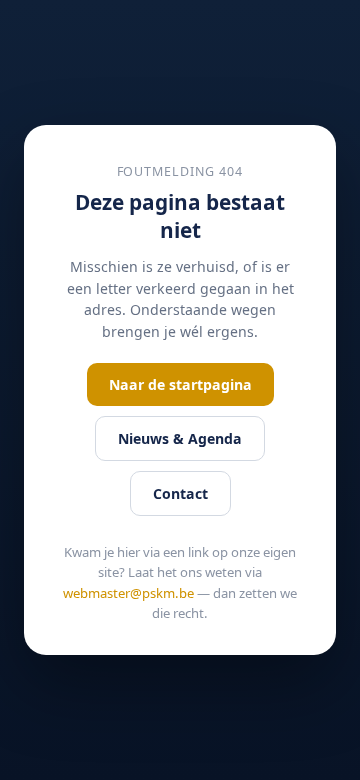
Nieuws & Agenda (180, 438)
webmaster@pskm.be (128, 593)
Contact (180, 493)
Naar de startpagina (180, 384)
